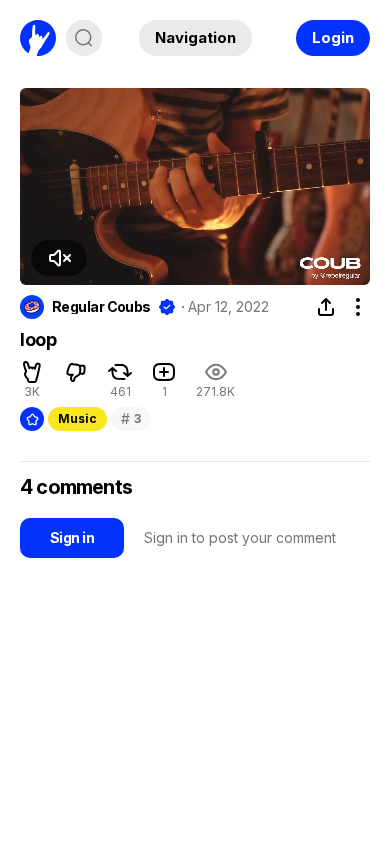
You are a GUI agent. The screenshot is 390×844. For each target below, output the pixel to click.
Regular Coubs (101, 307)
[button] (59, 258)
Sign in (72, 537)
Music (77, 418)
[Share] (326, 307)
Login (333, 37)
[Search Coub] (84, 38)
